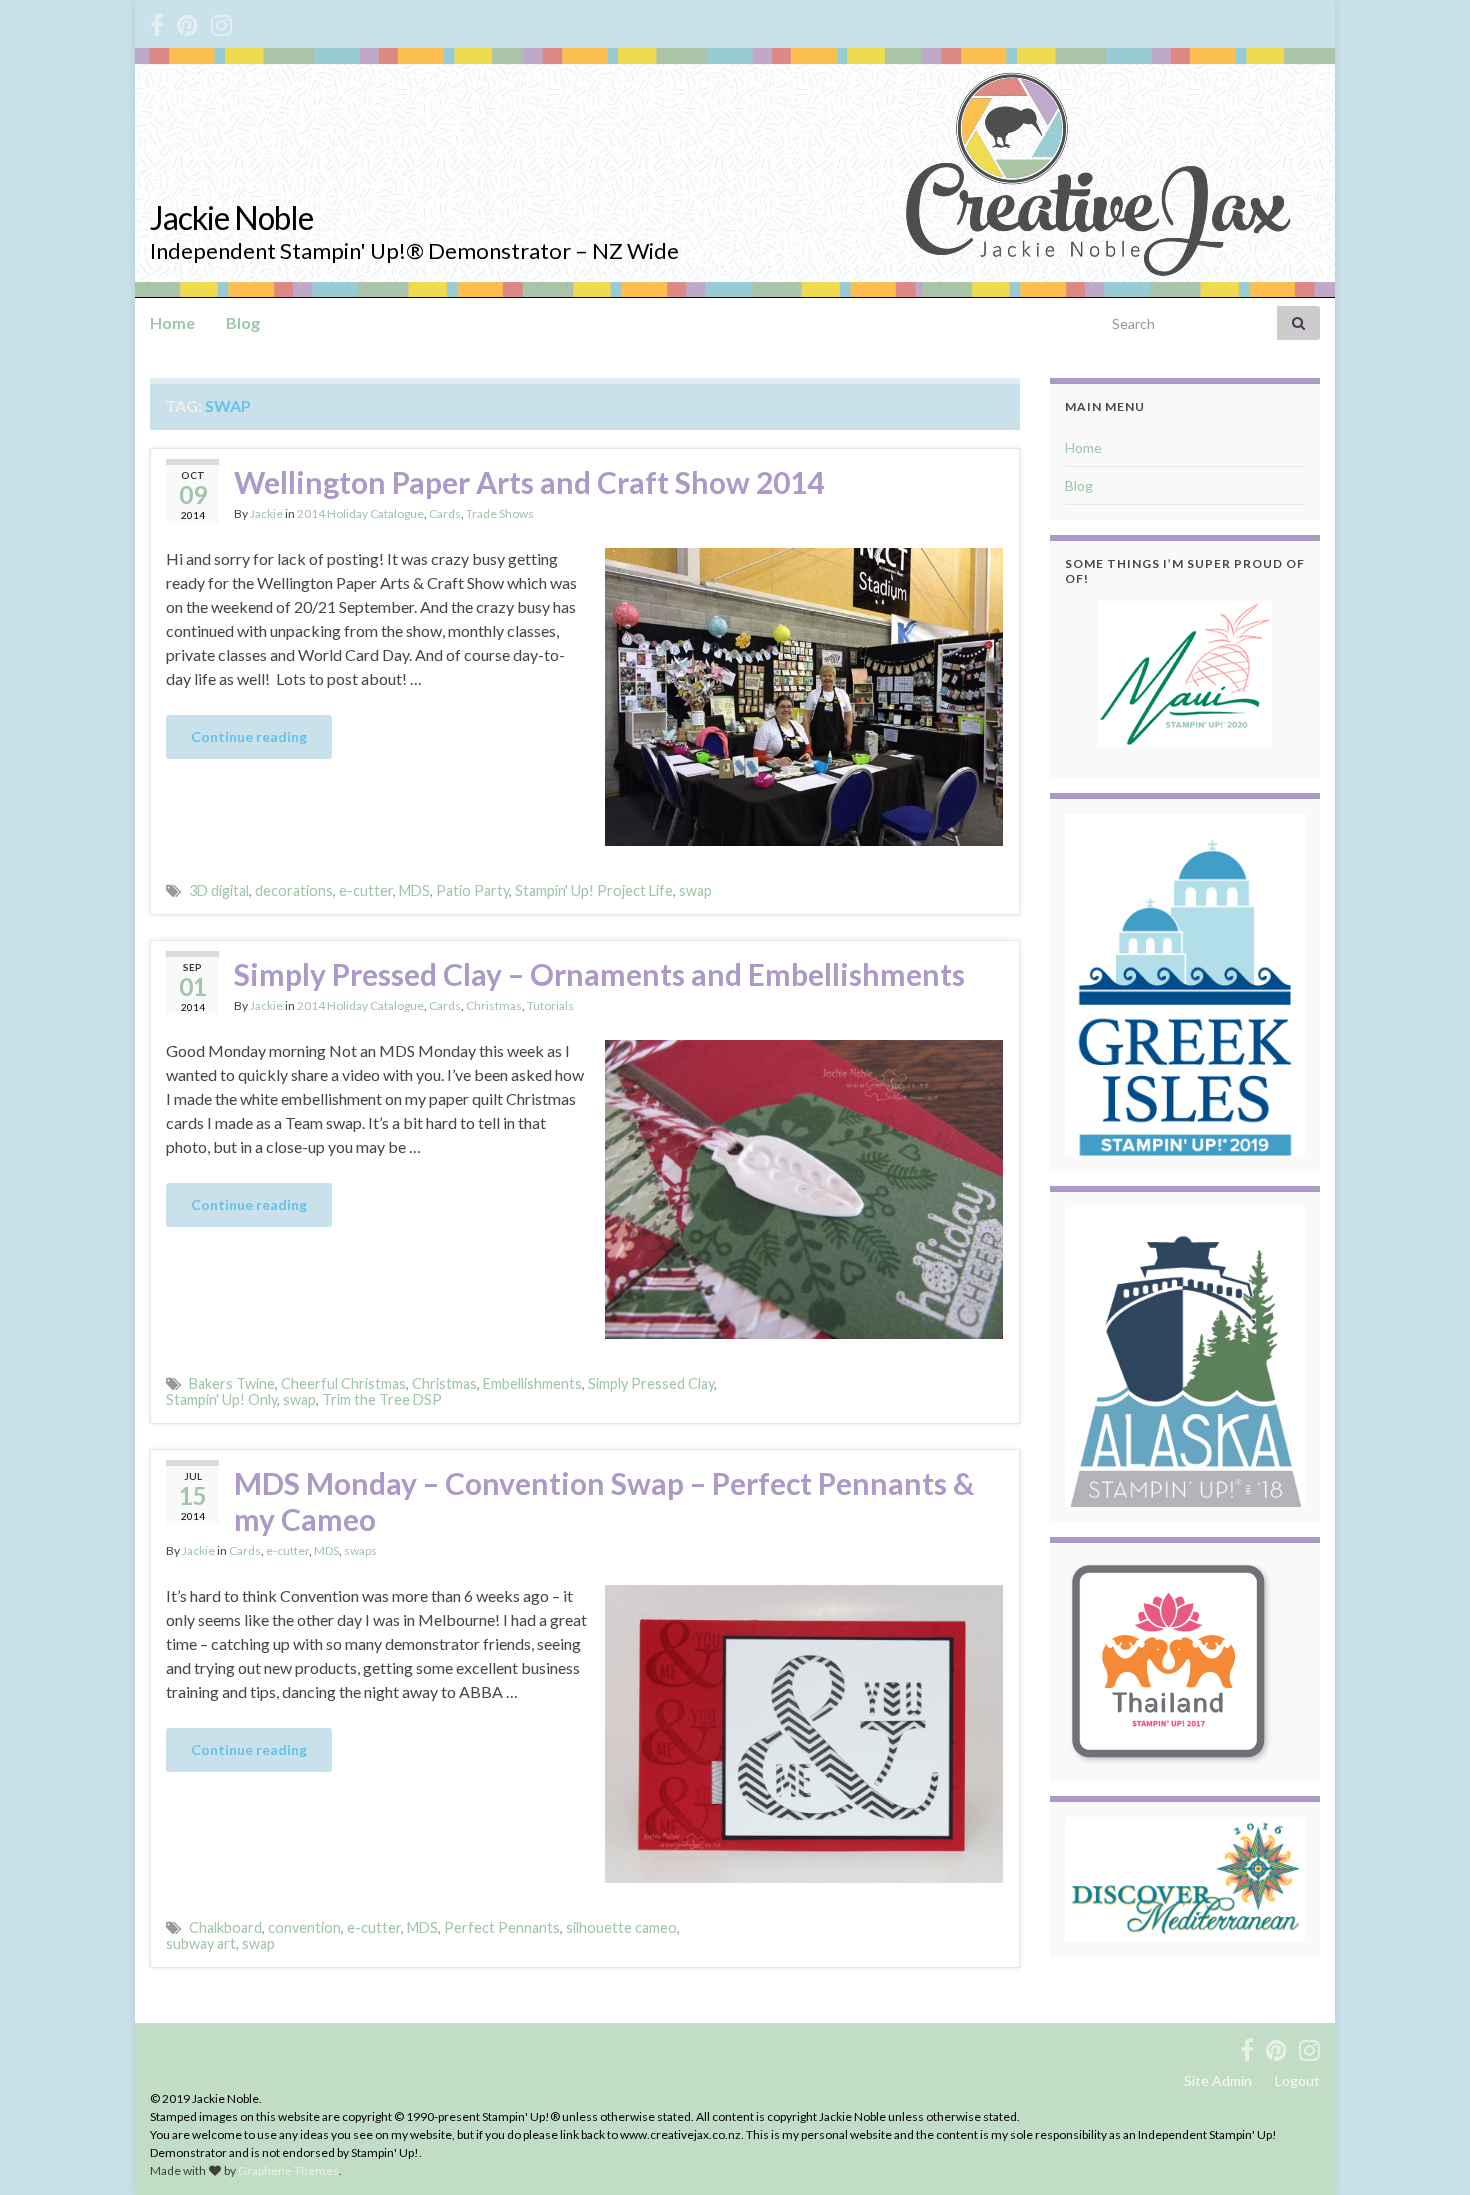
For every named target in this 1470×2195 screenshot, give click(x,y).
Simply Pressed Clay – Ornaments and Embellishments (599, 974)
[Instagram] (221, 21)
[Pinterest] (187, 21)
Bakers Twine (232, 1383)
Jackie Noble (231, 217)
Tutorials (550, 1005)
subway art (201, 1943)
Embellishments (532, 1383)
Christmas (494, 1005)
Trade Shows (500, 513)
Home (172, 322)
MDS (414, 890)
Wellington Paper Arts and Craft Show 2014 (529, 482)
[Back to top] (1425, 2150)
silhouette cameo (621, 1927)
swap (695, 890)
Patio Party (472, 890)
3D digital (219, 890)
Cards (445, 513)
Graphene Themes (288, 2170)
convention (304, 1927)
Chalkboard (225, 1927)
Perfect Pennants (502, 1927)
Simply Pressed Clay (651, 1383)
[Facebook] (157, 21)
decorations (294, 890)
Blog (243, 322)
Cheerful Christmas (343, 1383)
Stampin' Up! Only (221, 1399)
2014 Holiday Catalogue (360, 513)
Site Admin (1218, 2080)
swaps (360, 1550)
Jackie (266, 513)
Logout (1297, 2080)
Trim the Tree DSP (382, 1399)
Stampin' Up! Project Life (594, 890)
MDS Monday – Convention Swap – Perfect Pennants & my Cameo (604, 1501)
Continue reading (249, 736)
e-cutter (366, 890)
